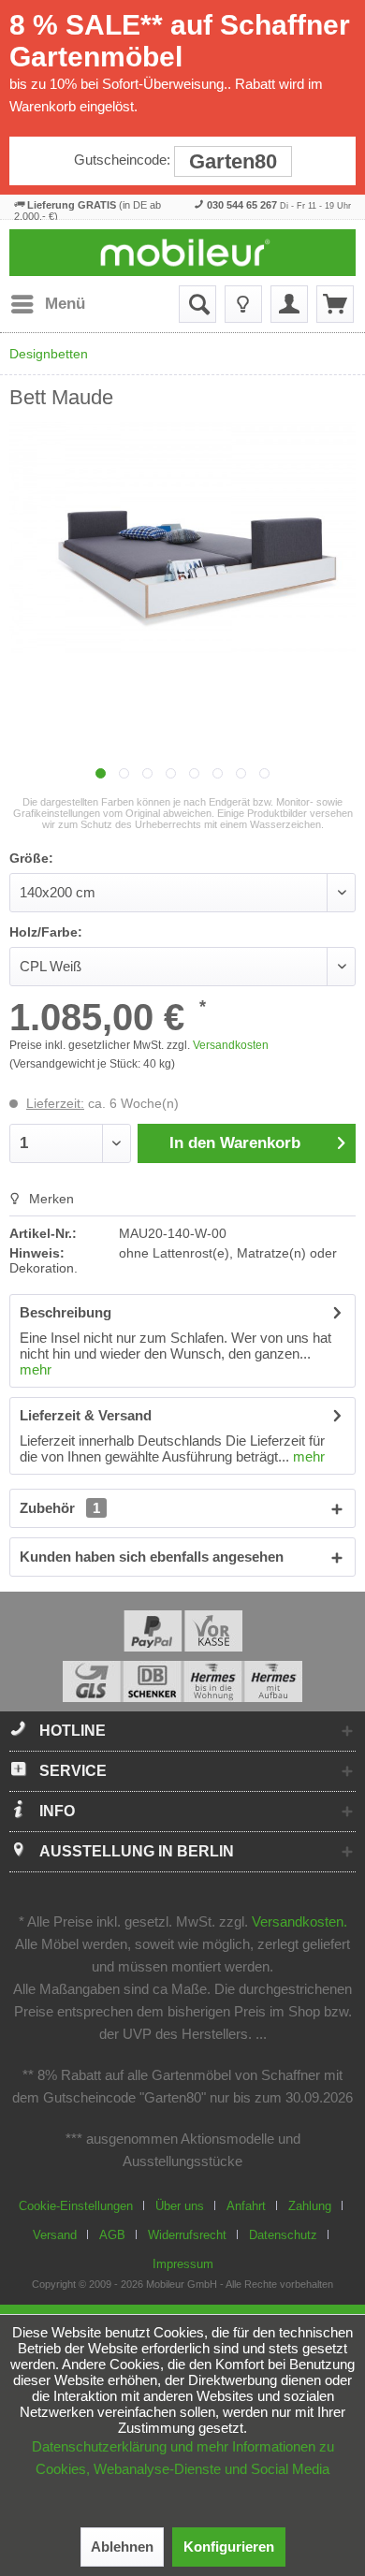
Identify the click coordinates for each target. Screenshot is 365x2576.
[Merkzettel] (243, 304)
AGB (112, 2235)
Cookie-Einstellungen (76, 2206)
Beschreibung (66, 1312)
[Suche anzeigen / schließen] (197, 304)
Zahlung (310, 2206)
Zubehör (60, 1508)
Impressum (183, 2264)
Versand (55, 2235)
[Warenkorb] (335, 304)
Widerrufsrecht (187, 2235)
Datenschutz (283, 2235)
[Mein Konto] (289, 304)
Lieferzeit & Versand (86, 1415)
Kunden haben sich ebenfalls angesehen (152, 1557)
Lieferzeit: (55, 1103)
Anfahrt (246, 2206)
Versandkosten (231, 1045)
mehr (36, 1369)
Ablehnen (122, 2547)
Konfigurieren (229, 2547)
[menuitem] (47, 304)
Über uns (180, 2206)
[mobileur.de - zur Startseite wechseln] (183, 253)
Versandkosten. (299, 1921)
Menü (65, 304)
